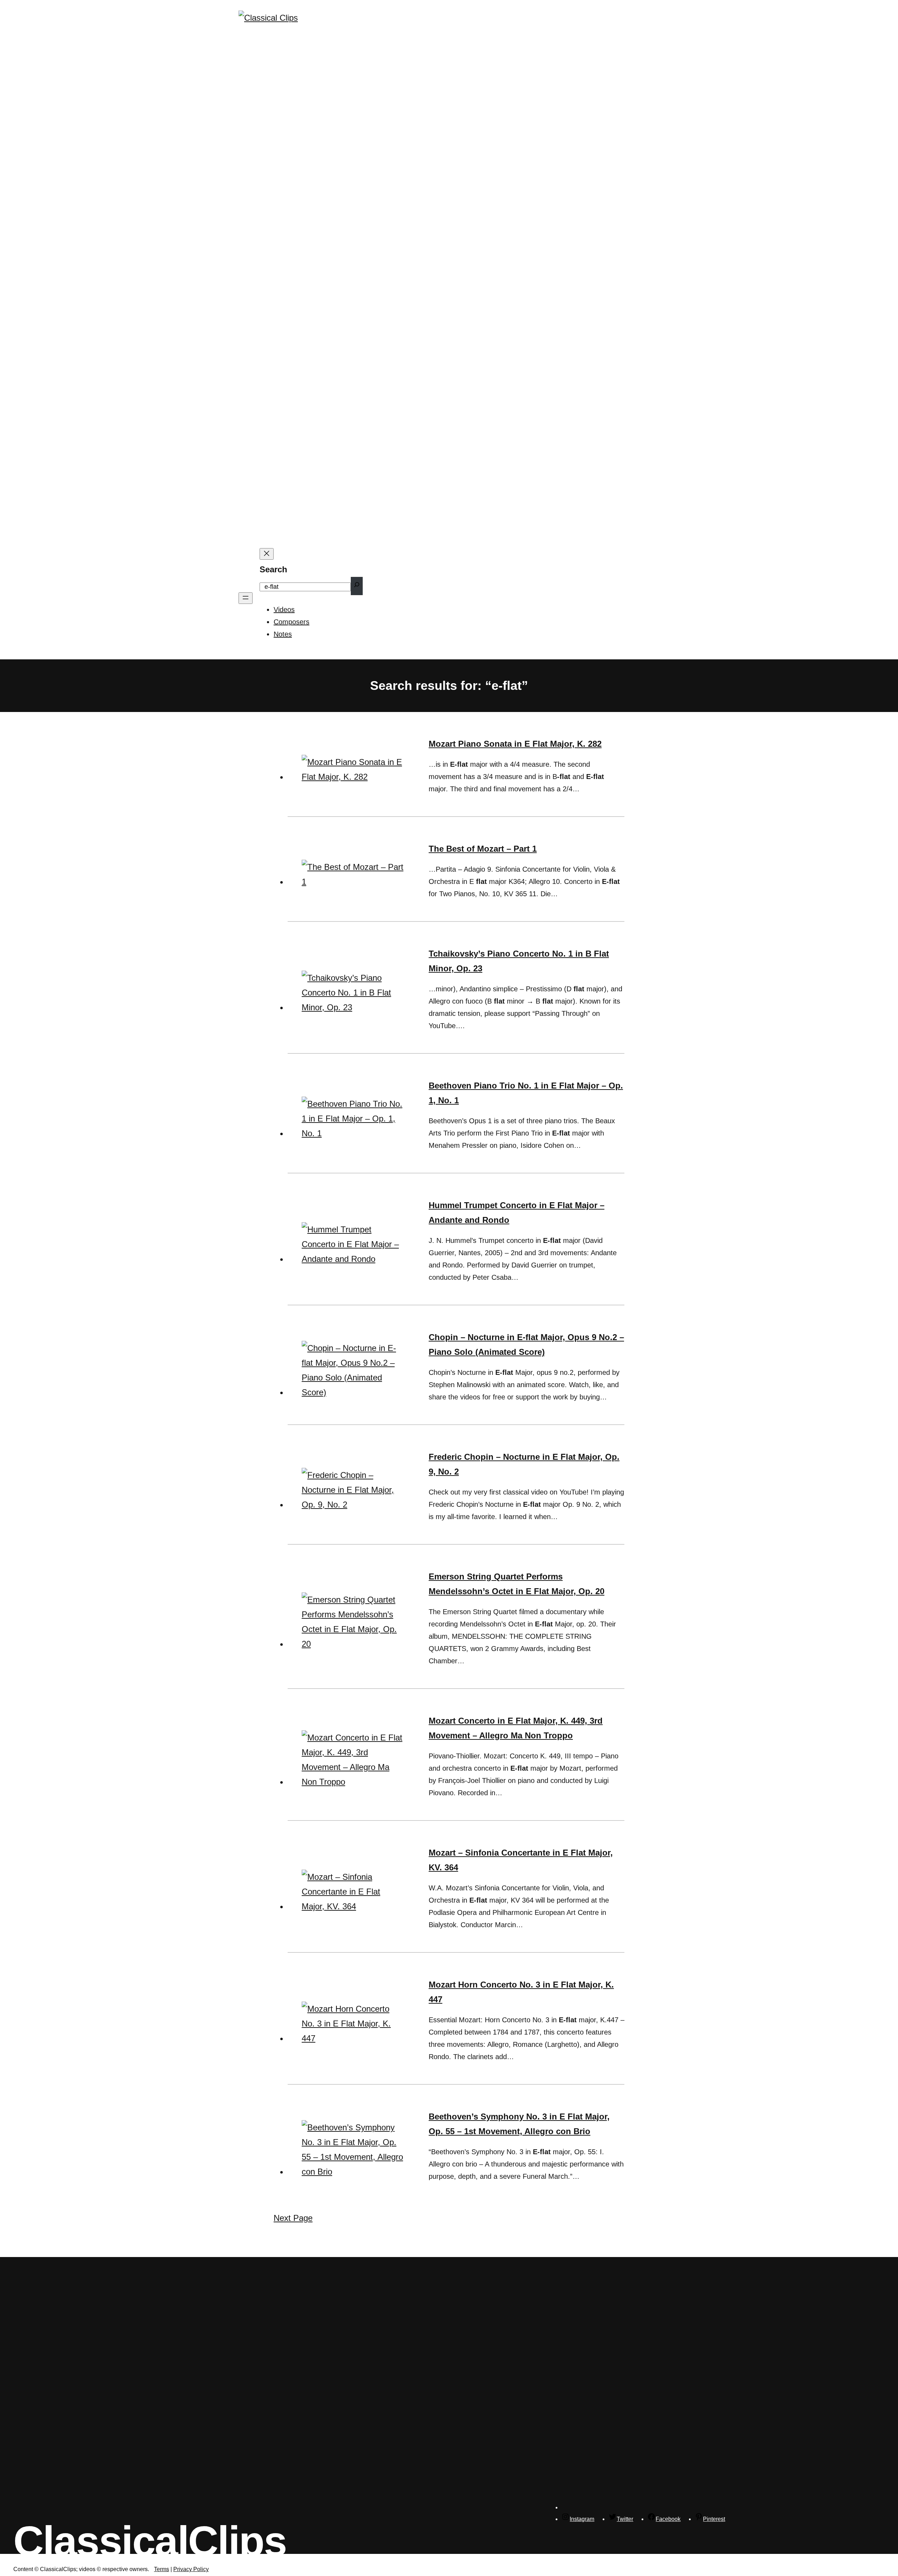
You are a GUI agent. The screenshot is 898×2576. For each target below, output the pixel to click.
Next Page (293, 2218)
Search (273, 569)
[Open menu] (246, 598)
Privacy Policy (191, 2569)
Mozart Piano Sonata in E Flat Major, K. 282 (515, 744)
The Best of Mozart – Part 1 (483, 849)
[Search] (357, 586)
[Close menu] (267, 554)
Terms (162, 2569)
